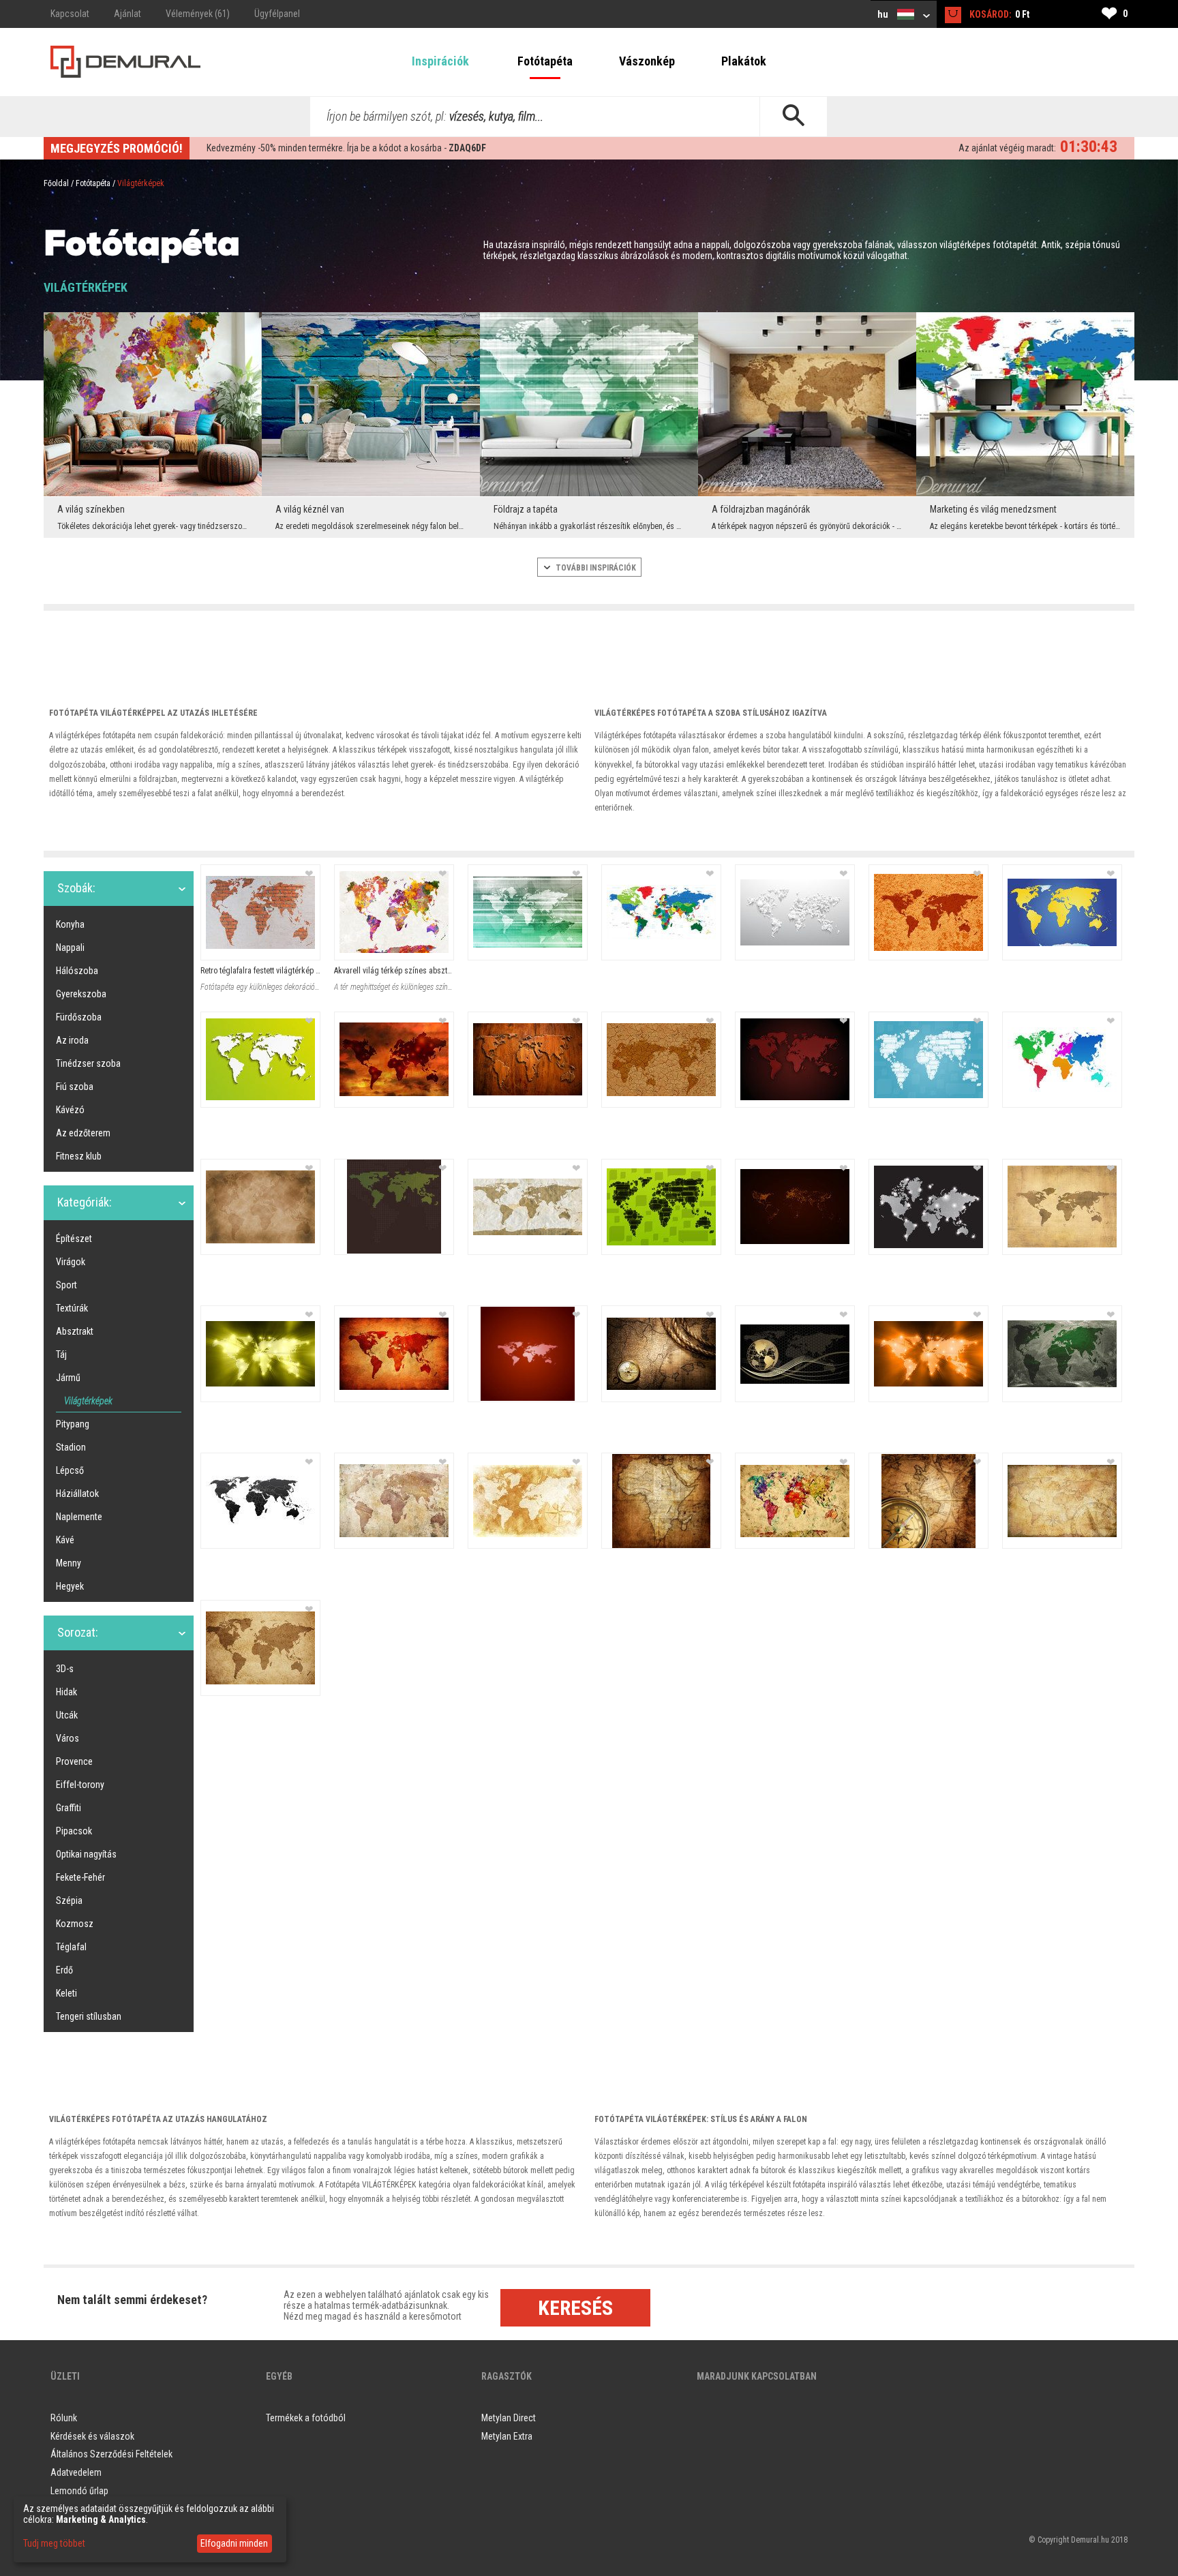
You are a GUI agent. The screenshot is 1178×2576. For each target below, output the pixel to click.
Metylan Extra (507, 2436)
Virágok (71, 1262)
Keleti (66, 1993)
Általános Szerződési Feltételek (111, 2454)
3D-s (65, 1669)
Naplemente (79, 1517)
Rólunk (64, 2418)
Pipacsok (74, 1831)
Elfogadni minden (234, 2543)
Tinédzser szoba (88, 1063)
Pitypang (73, 1424)
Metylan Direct (509, 2418)
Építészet (74, 1239)
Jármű (68, 1378)
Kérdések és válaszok (92, 2436)
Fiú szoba (75, 1087)
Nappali (70, 948)
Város (67, 1738)
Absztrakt (75, 1331)
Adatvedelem (76, 2472)
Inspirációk (440, 61)
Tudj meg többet (54, 2543)
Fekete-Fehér (80, 1877)
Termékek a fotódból (306, 2418)
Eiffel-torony (80, 1785)
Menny (69, 1563)
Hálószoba (77, 971)
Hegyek (70, 1586)
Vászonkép (647, 61)
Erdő (64, 1970)
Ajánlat (127, 14)
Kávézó (70, 1110)
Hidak (66, 1692)
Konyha (70, 924)
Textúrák (72, 1308)
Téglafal (71, 1947)
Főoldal (56, 183)
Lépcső (70, 1470)
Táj (61, 1354)
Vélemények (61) (198, 14)
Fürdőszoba (79, 1017)
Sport (66, 1285)
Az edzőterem (83, 1133)
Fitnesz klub (79, 1156)
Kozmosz (75, 1924)
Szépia (69, 1900)
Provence (74, 1761)
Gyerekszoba (81, 994)
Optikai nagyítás (86, 1854)
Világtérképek (88, 1401)
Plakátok (744, 61)
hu (884, 14)
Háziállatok (77, 1494)
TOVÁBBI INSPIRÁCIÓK (595, 568)
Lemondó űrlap (79, 2491)
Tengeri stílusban (89, 2016)
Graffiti (69, 1808)
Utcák (67, 1715)
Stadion (71, 1447)
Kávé (65, 1540)
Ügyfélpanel (277, 14)
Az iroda (72, 1040)
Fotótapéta (545, 61)
